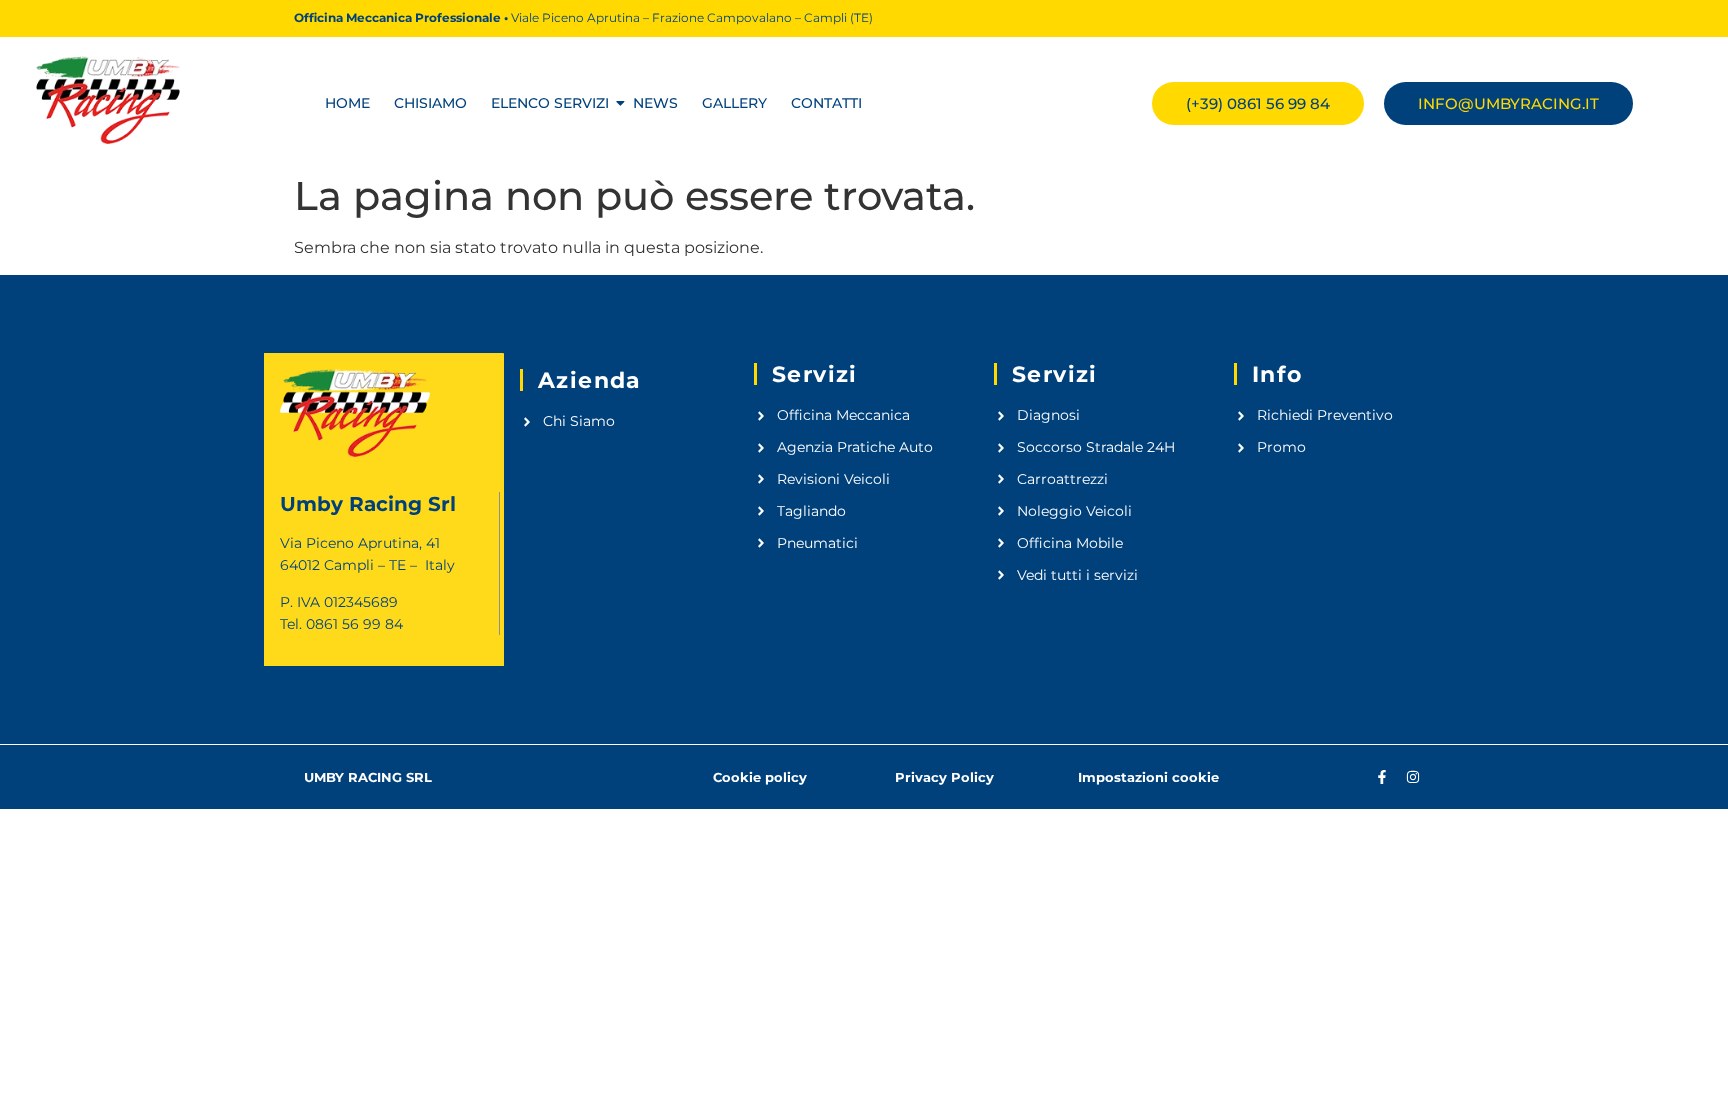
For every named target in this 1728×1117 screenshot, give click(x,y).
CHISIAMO (430, 103)
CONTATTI (826, 103)
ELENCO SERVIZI (550, 103)
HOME (347, 103)
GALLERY (734, 103)
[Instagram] (1413, 777)
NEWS (655, 103)
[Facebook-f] (1382, 777)
